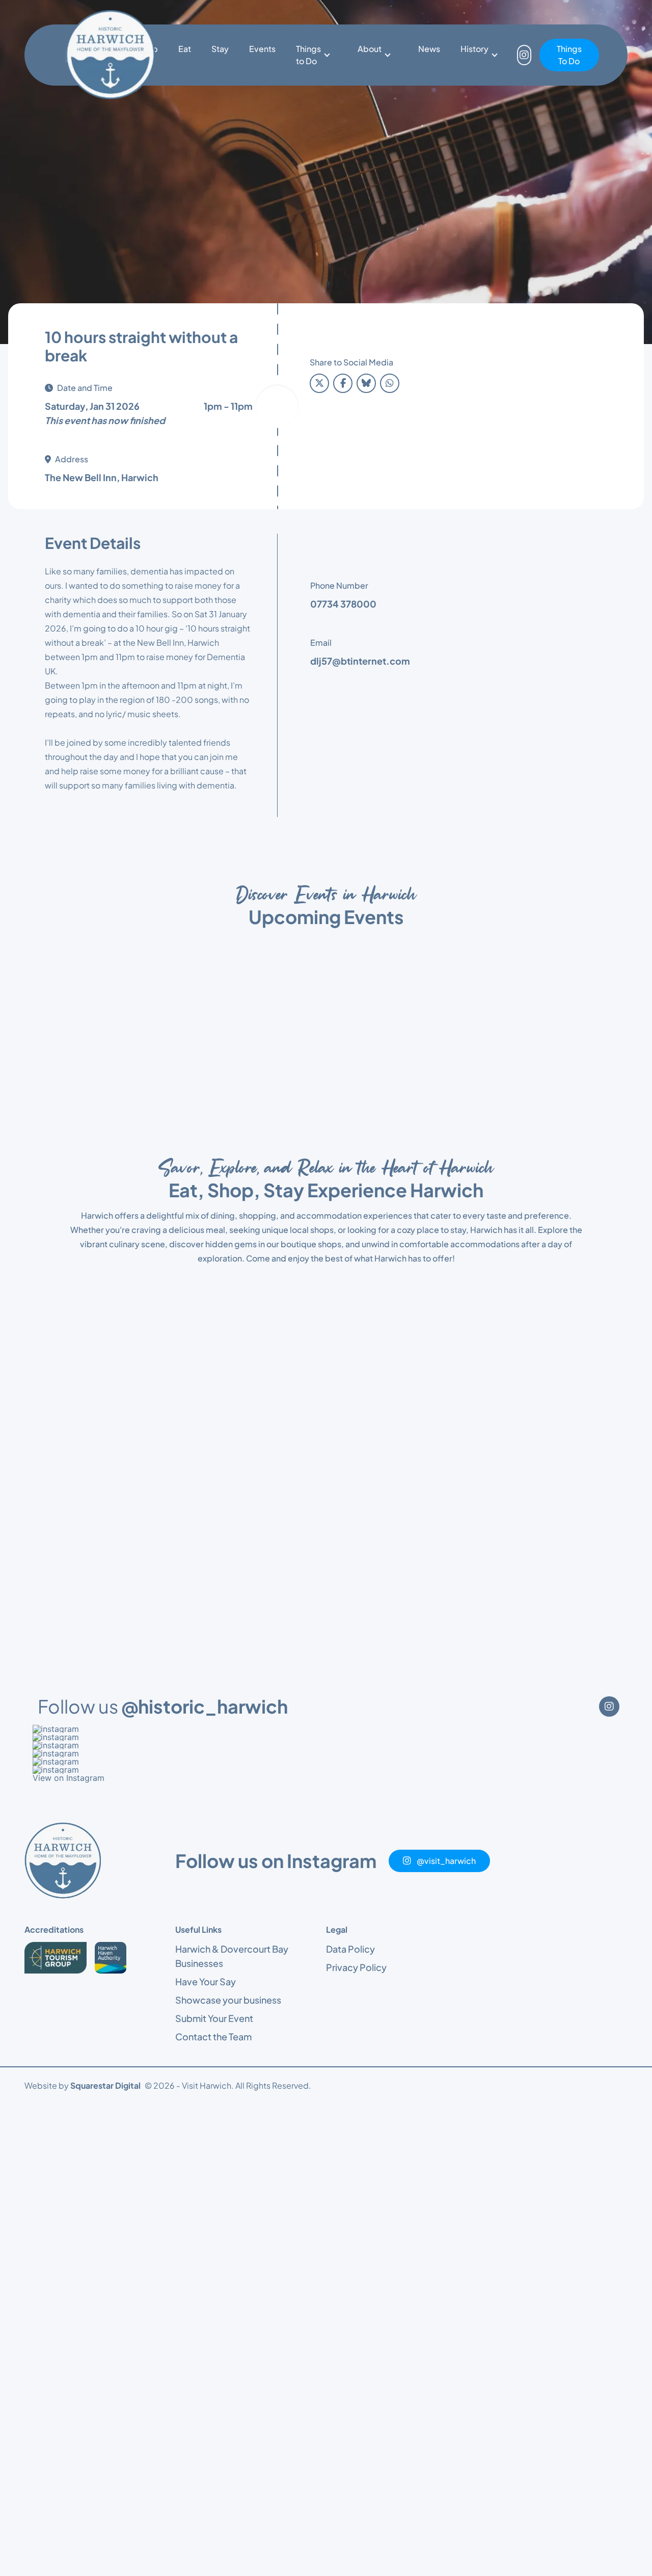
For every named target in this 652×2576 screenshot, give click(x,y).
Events (262, 49)
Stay (220, 49)
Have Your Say (206, 1981)
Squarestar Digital (105, 2085)
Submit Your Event (214, 2018)
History (474, 49)
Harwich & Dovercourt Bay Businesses (232, 1956)
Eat (185, 49)
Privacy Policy (356, 1967)
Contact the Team (213, 2036)
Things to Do (308, 55)
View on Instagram (69, 1778)
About (370, 49)
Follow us (163, 1706)
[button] (326, 1729)
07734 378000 (343, 604)
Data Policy (350, 1949)
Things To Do (569, 55)
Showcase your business (228, 2000)
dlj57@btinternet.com (360, 661)
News (429, 49)
